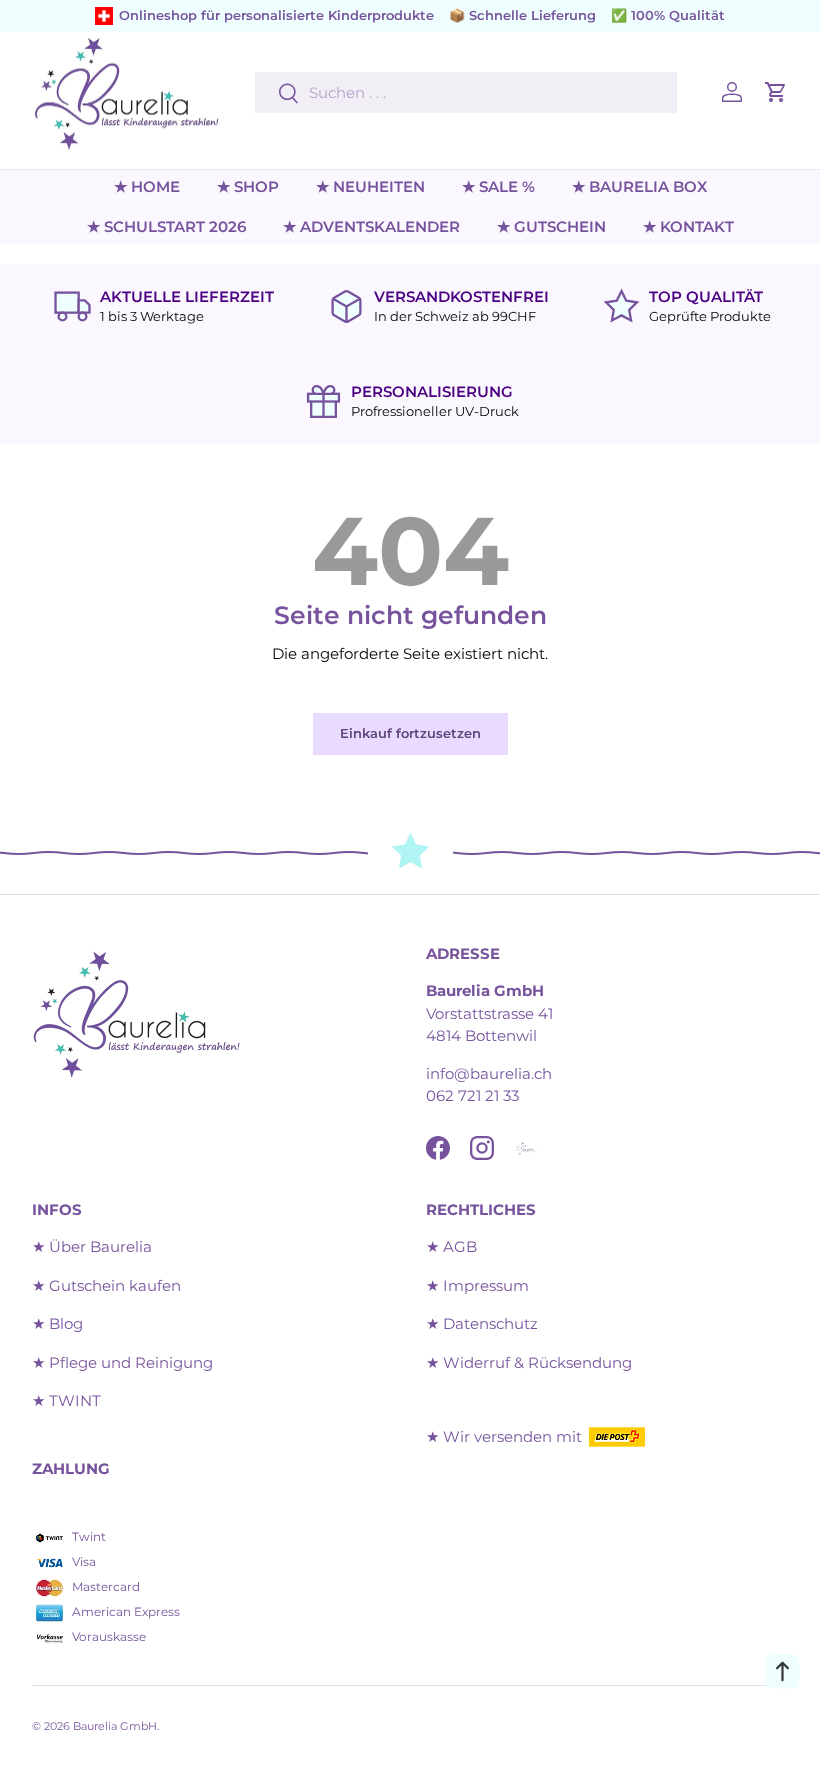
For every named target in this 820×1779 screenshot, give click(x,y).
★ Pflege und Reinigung (122, 1362)
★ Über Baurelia (92, 1246)
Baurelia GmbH (115, 1726)
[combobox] (466, 92)
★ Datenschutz (482, 1323)
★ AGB (451, 1246)
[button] (776, 92)
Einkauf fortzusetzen (410, 733)
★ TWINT (66, 1400)
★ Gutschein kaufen (106, 1285)
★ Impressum (477, 1285)
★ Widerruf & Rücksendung (529, 1362)
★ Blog (57, 1323)
